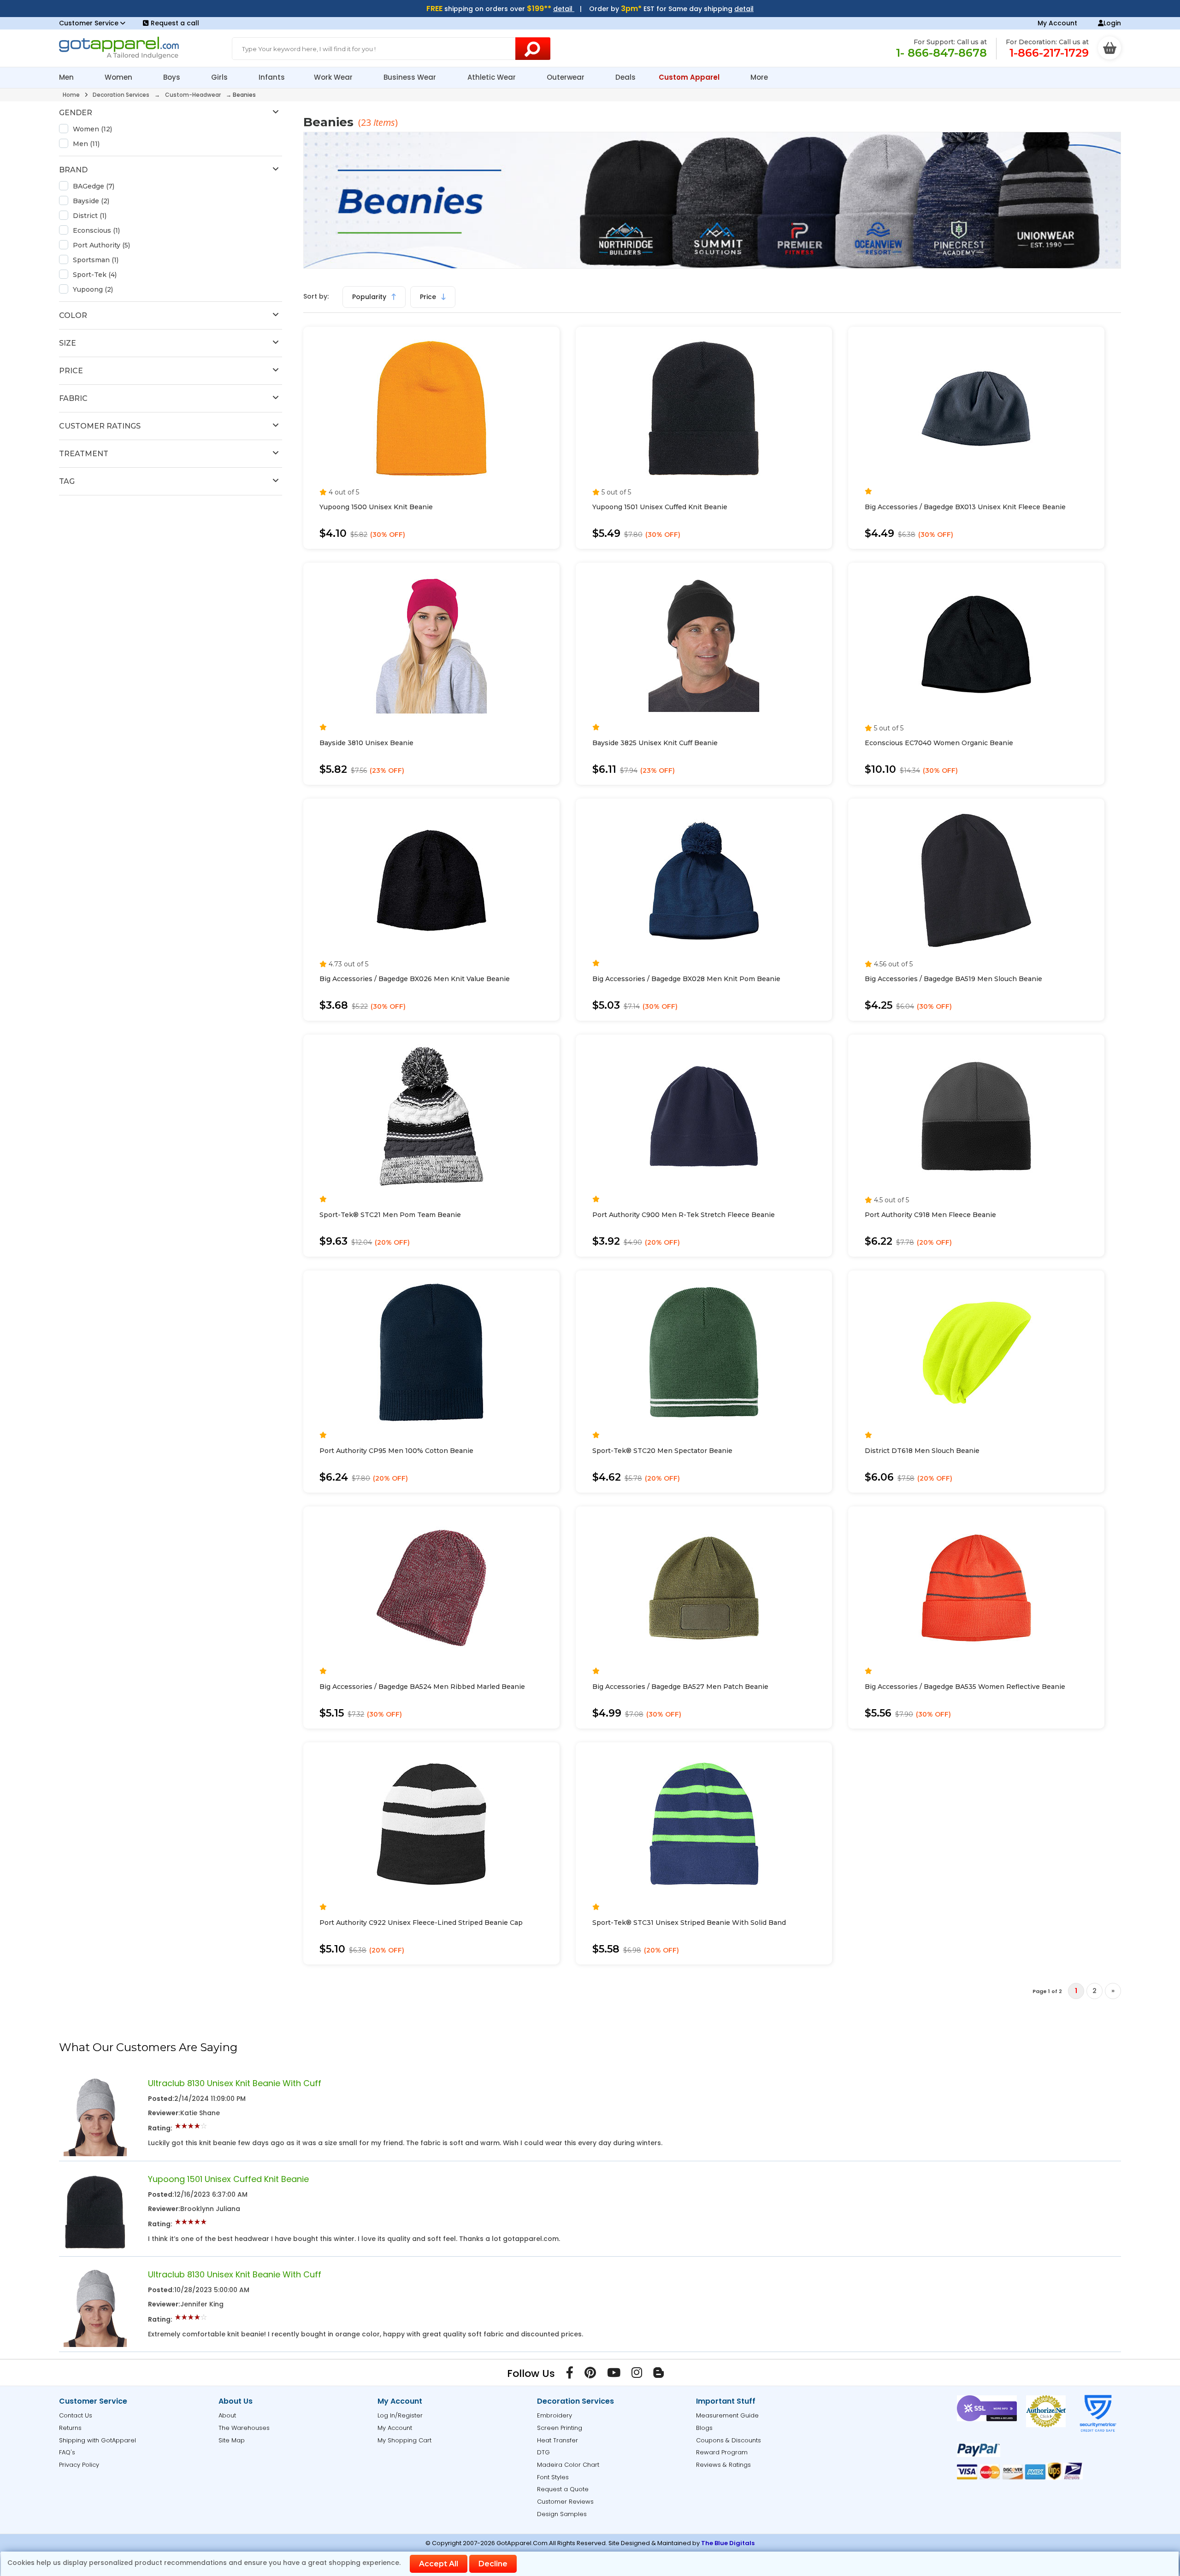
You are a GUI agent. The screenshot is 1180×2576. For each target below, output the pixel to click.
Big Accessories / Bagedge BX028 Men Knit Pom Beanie (686, 979)
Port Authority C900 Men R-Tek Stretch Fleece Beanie (684, 1215)
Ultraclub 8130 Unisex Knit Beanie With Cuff (235, 2083)
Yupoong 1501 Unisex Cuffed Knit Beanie (660, 507)
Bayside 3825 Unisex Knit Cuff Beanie (655, 743)
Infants (272, 77)
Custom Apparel (690, 77)
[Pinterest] (590, 2375)
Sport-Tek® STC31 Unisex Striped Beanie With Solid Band (689, 1923)
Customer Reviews (565, 2502)
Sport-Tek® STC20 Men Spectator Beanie (662, 1451)
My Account (1057, 23)
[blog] (658, 2375)
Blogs (704, 2428)
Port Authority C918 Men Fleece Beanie (930, 1215)
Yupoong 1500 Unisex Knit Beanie (376, 507)
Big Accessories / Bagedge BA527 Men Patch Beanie (680, 1687)
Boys (173, 77)
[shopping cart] (1109, 48)
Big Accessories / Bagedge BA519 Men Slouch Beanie (953, 979)
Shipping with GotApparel (97, 2440)
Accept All (439, 2564)
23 (367, 122)
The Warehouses (244, 2428)
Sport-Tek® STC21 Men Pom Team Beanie (390, 1215)
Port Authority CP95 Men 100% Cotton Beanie (396, 1451)
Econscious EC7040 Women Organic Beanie (939, 743)
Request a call (175, 23)
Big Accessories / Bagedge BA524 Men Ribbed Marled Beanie (422, 1687)
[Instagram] (637, 2375)
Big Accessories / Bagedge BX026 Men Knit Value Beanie (415, 979)
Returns (70, 2428)
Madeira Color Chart (568, 2465)
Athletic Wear (493, 77)
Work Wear (334, 77)
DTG (543, 2452)
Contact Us (76, 2415)
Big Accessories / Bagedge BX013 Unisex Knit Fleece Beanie (965, 507)
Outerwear (566, 77)
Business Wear (411, 77)
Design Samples (562, 2514)
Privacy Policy (79, 2465)
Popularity (370, 297)
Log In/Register (400, 2415)
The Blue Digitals (728, 2543)
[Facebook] (570, 2375)
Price (429, 297)
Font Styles (553, 2477)
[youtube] (614, 2375)
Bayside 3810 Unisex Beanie (366, 743)
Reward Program (722, 2452)
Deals (625, 77)
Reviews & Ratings (723, 2465)
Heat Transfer (558, 2440)
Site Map (232, 2440)
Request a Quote (563, 2489)
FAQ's (67, 2452)
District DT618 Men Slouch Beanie (922, 1451)
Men (67, 77)
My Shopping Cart (404, 2440)
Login (1112, 23)
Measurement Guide (727, 2415)
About (227, 2415)
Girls (220, 77)
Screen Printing (560, 2428)
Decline (493, 2564)
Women (119, 77)
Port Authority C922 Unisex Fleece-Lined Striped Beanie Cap (421, 1923)
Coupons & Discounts (729, 2440)
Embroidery (555, 2415)
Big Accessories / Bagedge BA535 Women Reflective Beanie (965, 1687)
